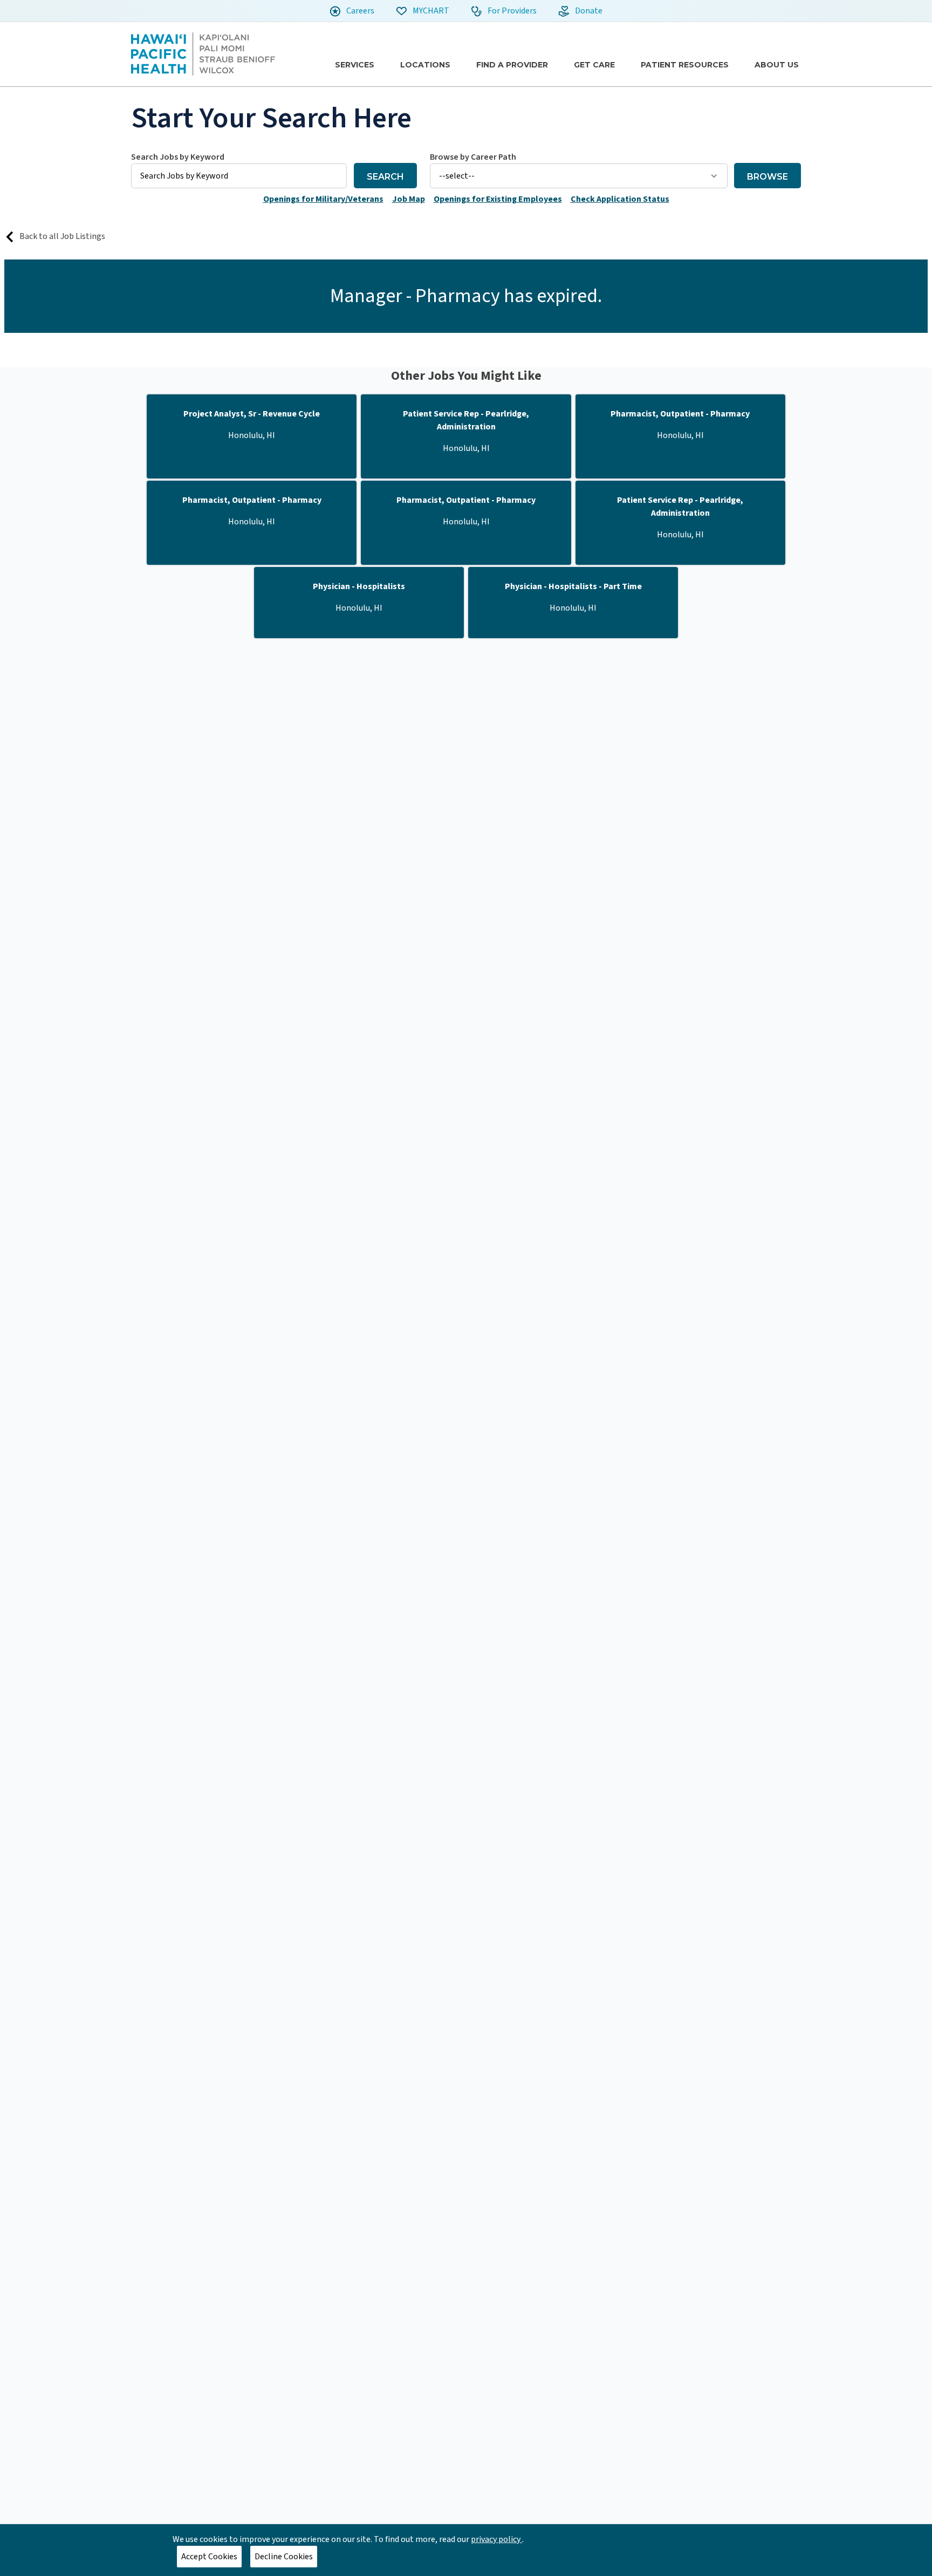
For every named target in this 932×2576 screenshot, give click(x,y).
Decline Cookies (284, 2557)
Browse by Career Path (473, 157)
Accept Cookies (209, 2557)
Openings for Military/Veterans (323, 199)
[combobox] (239, 169)
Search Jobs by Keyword (178, 157)
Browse (767, 177)
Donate (588, 11)
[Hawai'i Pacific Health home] (203, 54)
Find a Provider (512, 65)
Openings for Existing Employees (498, 199)
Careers (359, 11)
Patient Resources (685, 65)
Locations (425, 65)
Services (355, 65)
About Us (777, 65)
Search (385, 177)
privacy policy (496, 2539)
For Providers (511, 11)
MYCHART (430, 11)
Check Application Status (620, 199)
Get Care (594, 65)
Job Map (409, 199)
